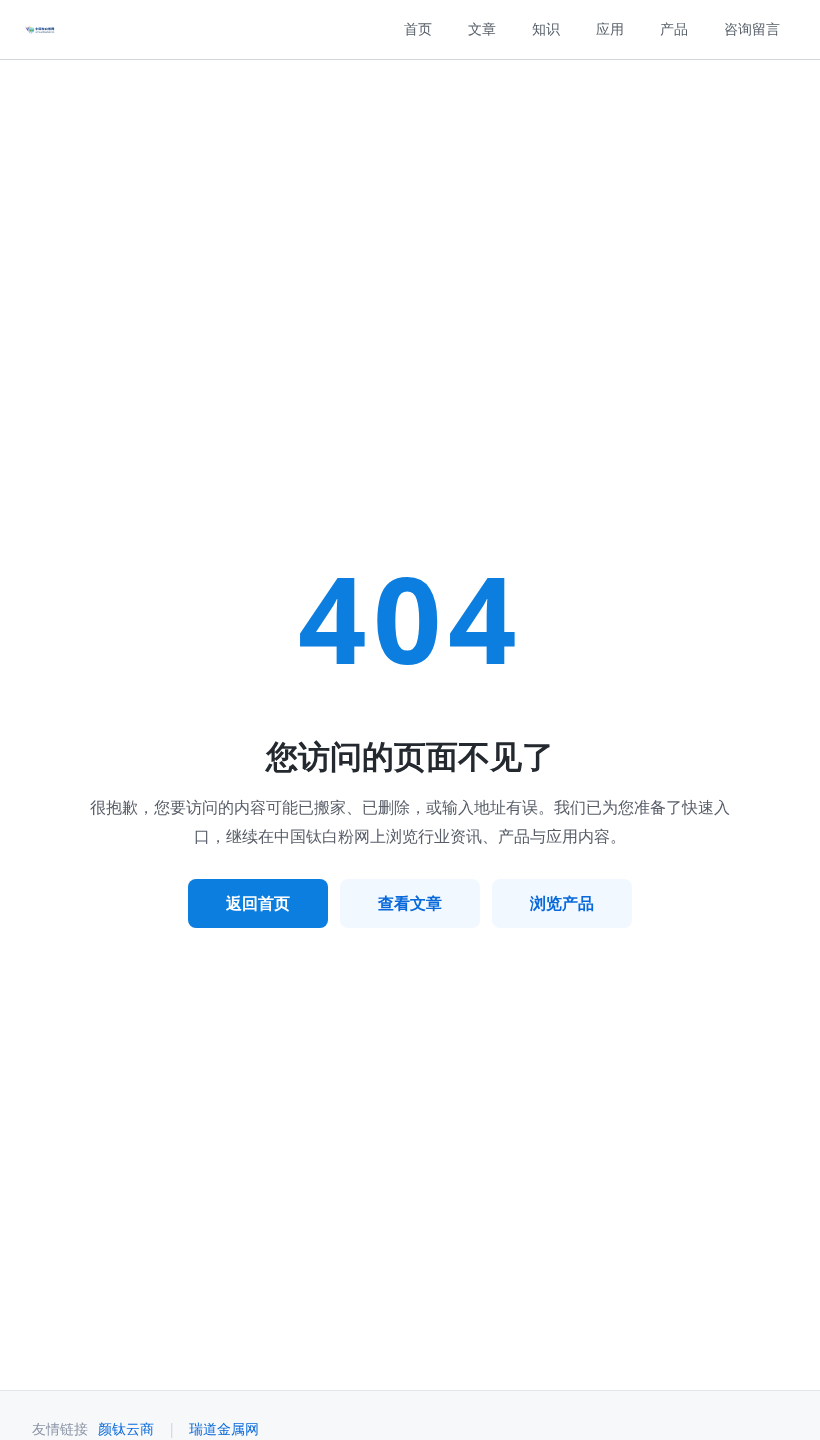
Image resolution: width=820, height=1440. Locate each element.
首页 (418, 28)
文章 (482, 28)
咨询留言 (752, 28)
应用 (610, 28)
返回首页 (258, 903)
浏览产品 (562, 903)
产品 (674, 28)
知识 (546, 28)
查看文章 (410, 903)
